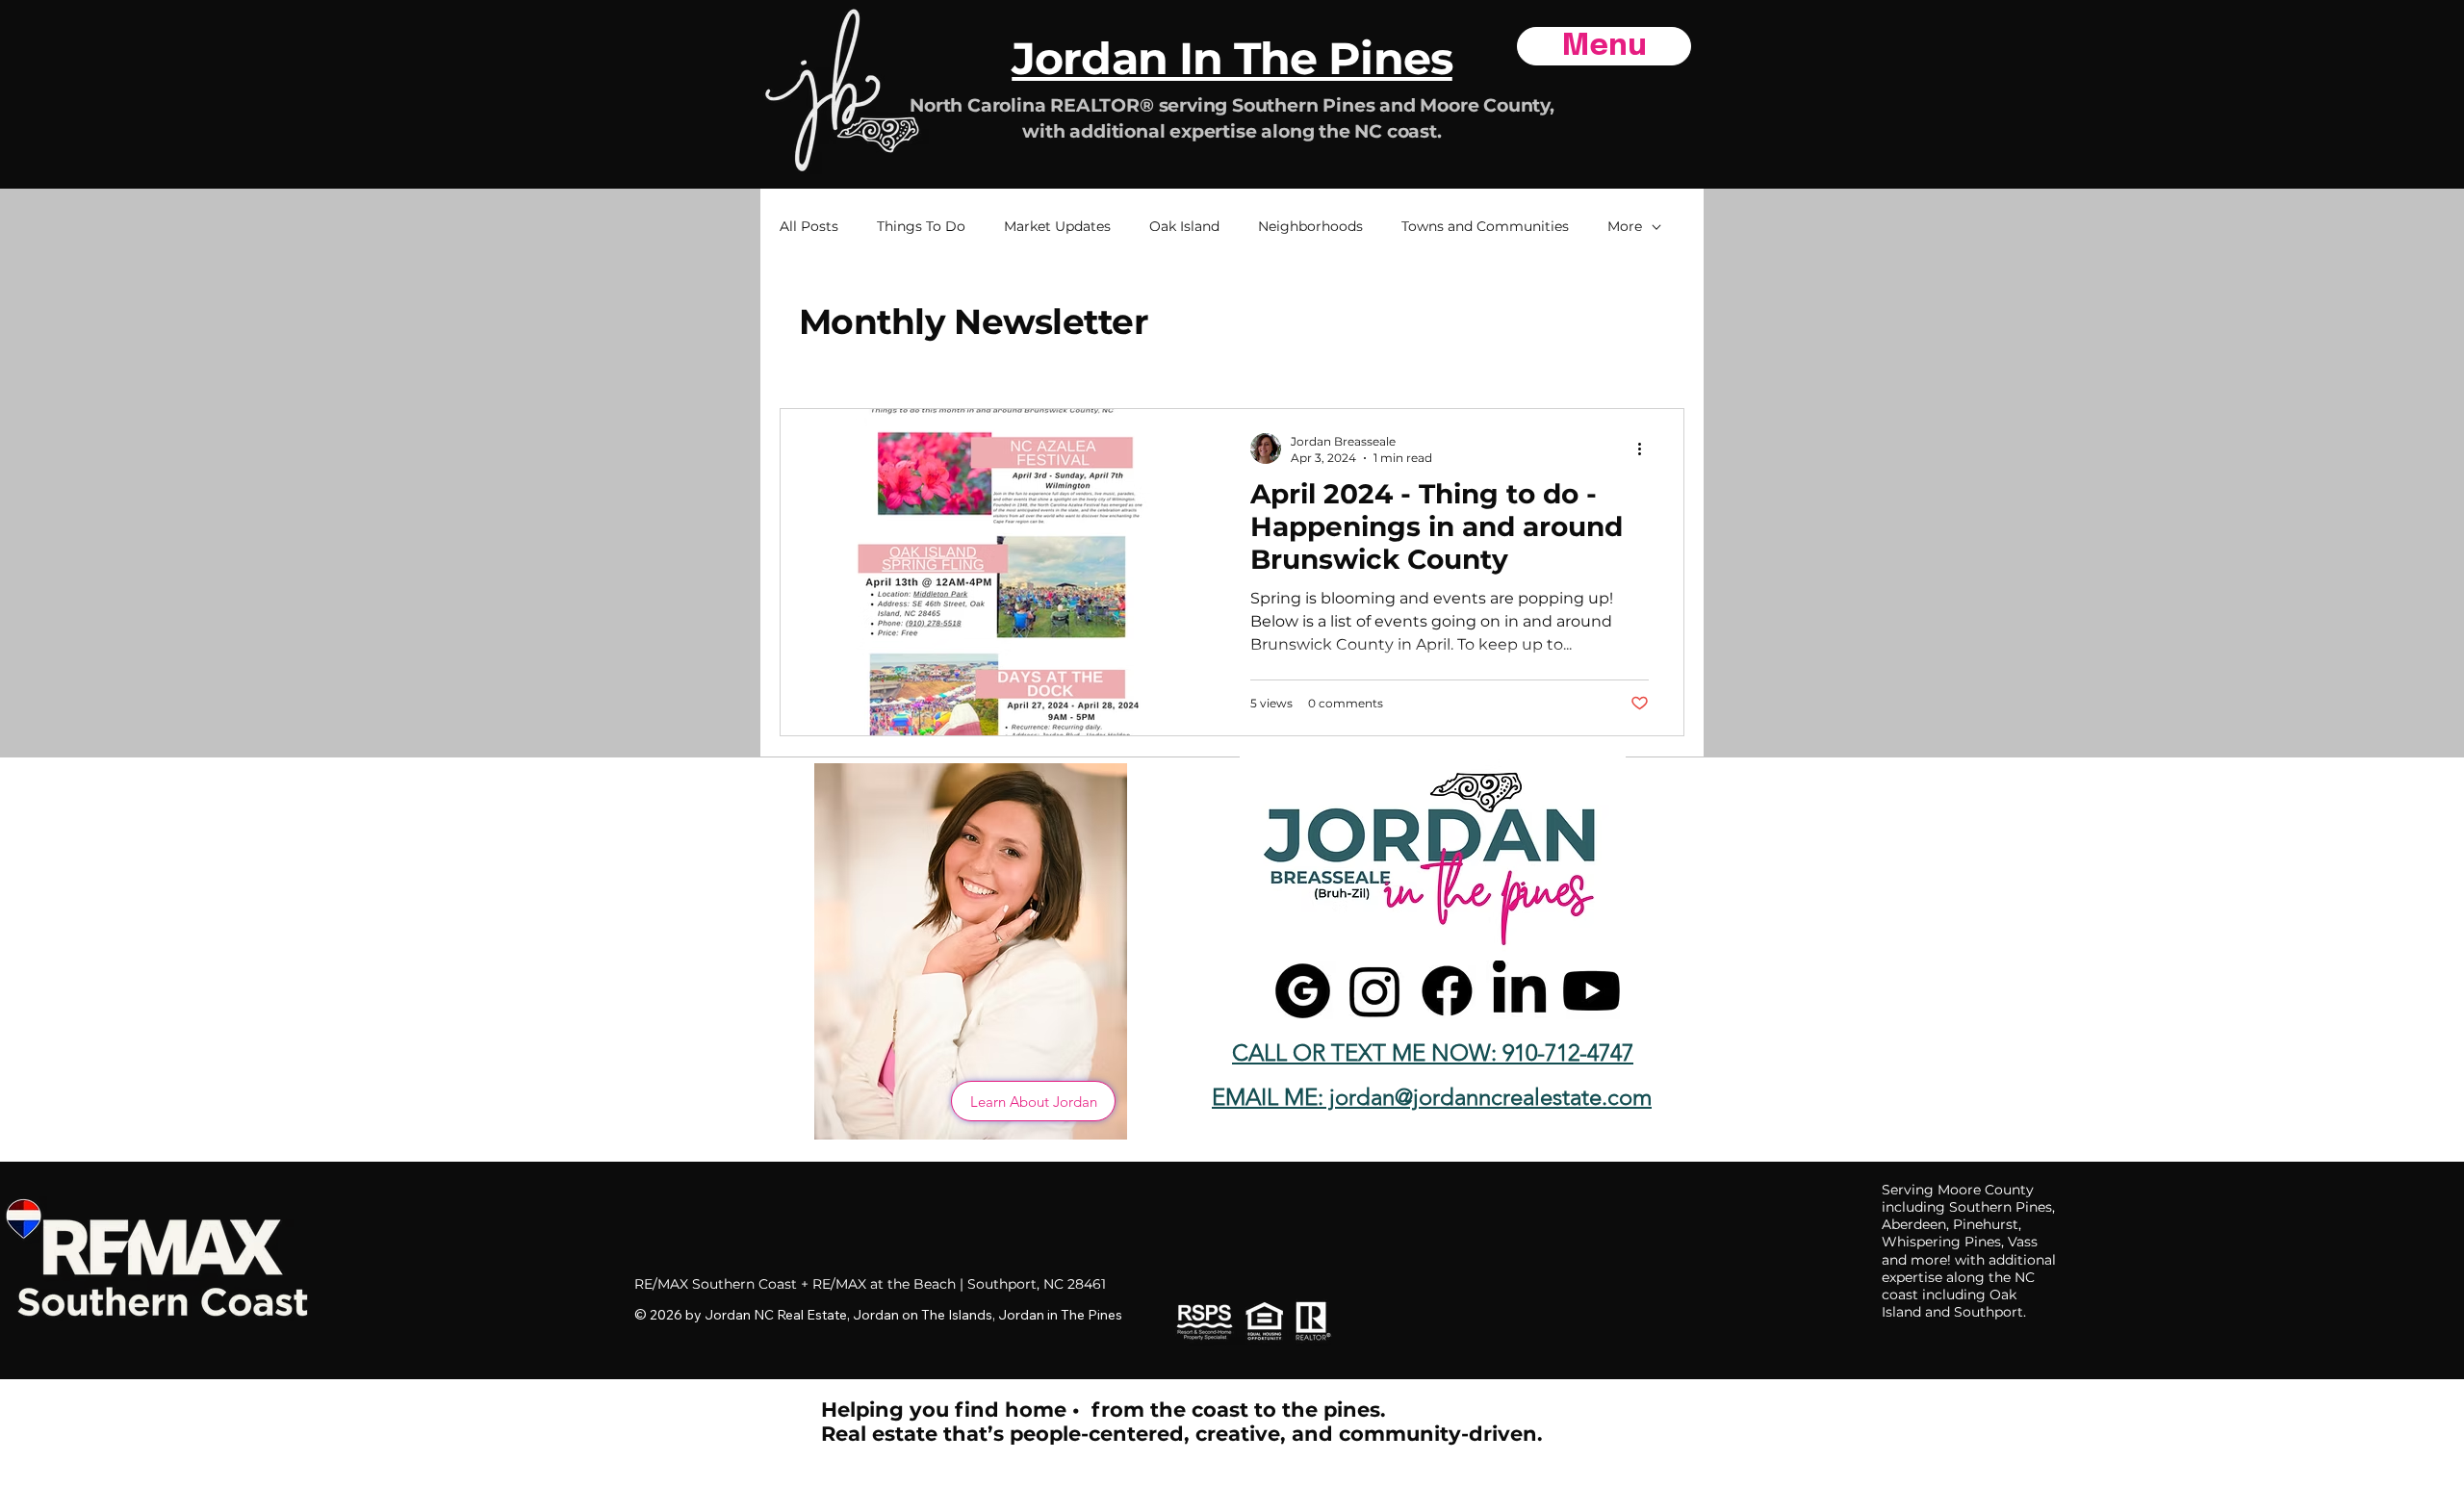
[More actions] (1646, 449)
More (1625, 226)
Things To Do (921, 226)
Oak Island (1184, 226)
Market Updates (1057, 226)
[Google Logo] (1303, 991)
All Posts (809, 226)
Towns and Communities (1485, 226)
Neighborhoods (1310, 226)
